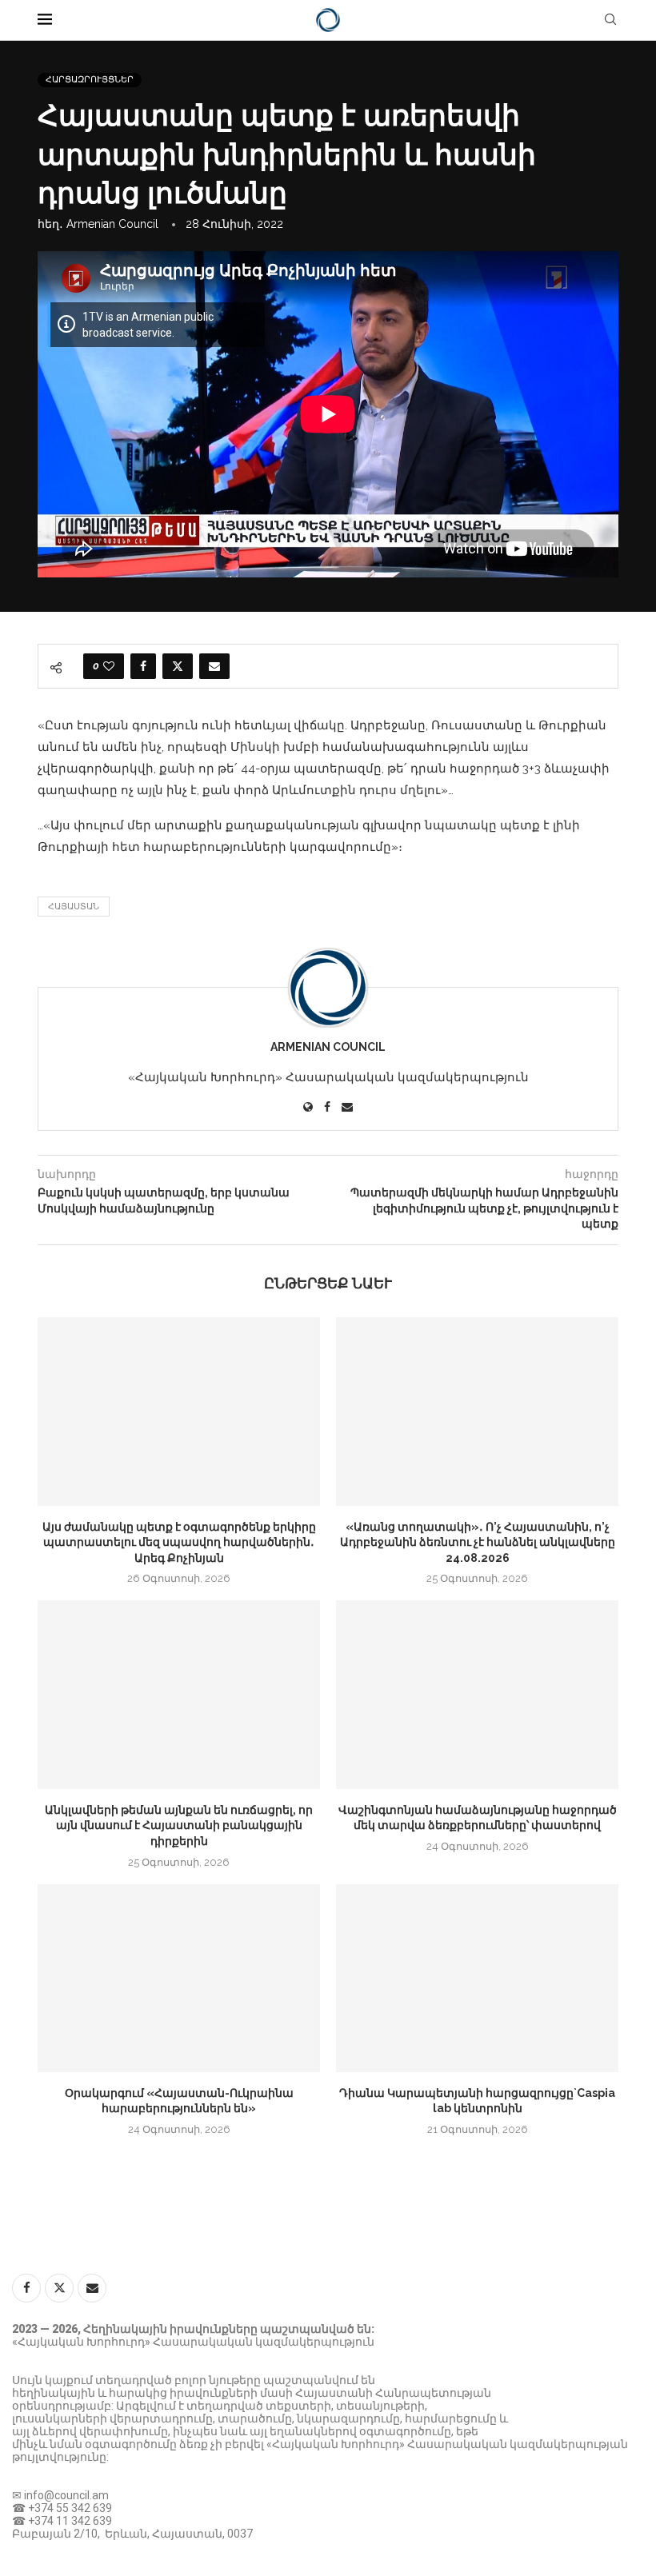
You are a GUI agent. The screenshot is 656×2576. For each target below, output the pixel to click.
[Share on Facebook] (143, 666)
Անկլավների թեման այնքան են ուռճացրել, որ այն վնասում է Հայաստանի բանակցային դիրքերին (179, 1825)
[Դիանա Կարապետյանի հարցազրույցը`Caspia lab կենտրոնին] (477, 1978)
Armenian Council (112, 224)
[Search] (610, 20)
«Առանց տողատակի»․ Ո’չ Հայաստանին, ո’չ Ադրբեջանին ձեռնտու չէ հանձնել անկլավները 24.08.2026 (478, 1542)
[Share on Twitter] (178, 666)
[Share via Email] (214, 666)
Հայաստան (74, 907)
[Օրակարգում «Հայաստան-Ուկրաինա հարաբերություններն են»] (179, 1978)
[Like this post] (109, 666)
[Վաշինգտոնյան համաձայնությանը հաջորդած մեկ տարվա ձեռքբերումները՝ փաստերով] (477, 1694)
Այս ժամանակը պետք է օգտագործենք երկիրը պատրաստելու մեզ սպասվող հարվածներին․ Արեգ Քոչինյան (179, 1542)
